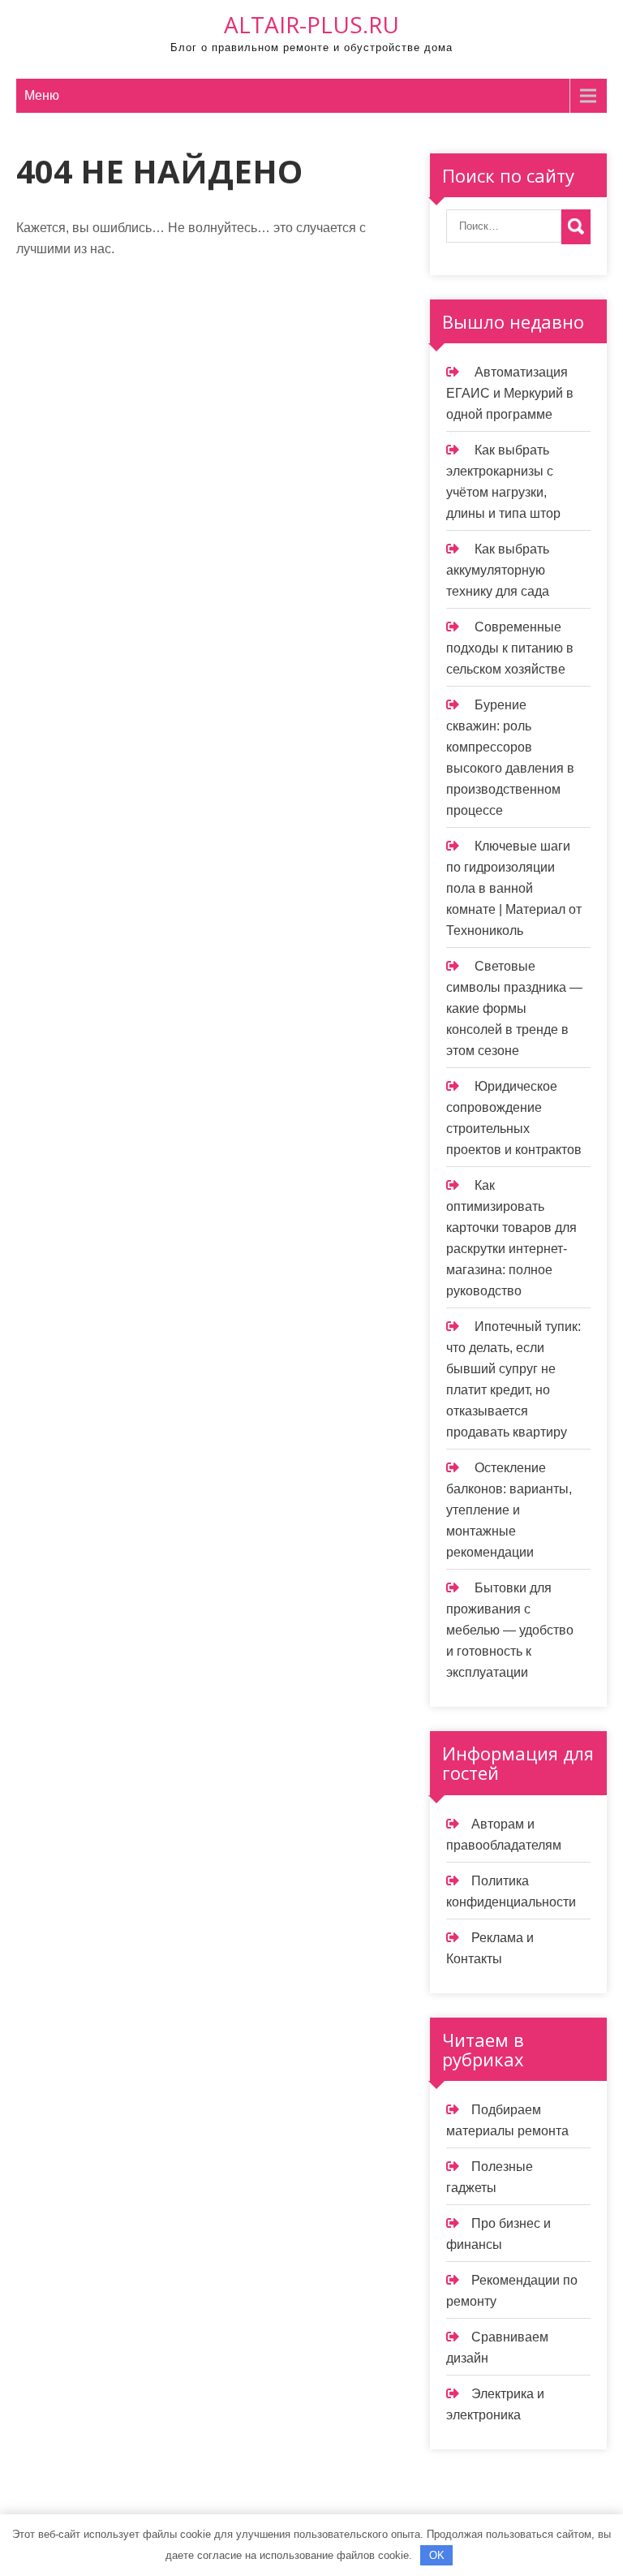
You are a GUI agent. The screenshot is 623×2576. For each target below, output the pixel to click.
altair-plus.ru (311, 24)
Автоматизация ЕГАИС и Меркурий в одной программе (510, 393)
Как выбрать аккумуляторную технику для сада (498, 570)
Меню (42, 95)
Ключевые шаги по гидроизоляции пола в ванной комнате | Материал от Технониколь (514, 888)
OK (437, 2555)
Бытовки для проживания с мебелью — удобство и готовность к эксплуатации (510, 1630)
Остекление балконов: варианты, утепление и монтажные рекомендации (509, 1510)
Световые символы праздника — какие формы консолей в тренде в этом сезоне (514, 1008)
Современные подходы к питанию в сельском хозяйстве (510, 648)
